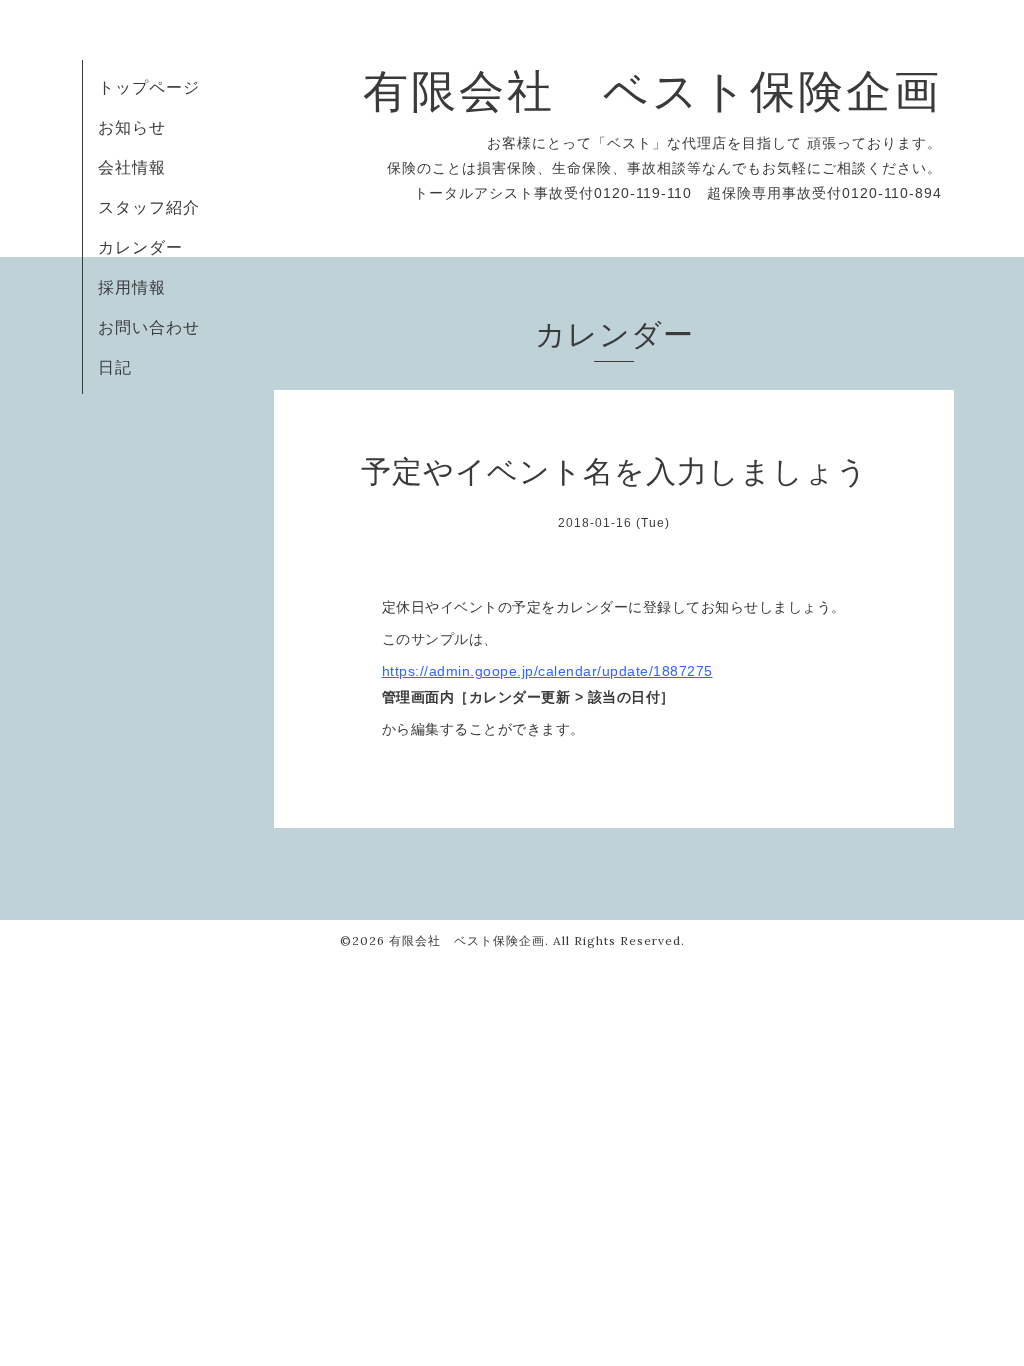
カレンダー (140, 247)
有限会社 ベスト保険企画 (652, 90)
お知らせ (132, 127)
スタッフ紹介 (149, 207)
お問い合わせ (149, 327)
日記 (115, 367)
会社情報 (132, 167)
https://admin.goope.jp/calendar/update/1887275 (547, 671)
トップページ (149, 87)
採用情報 (132, 287)
